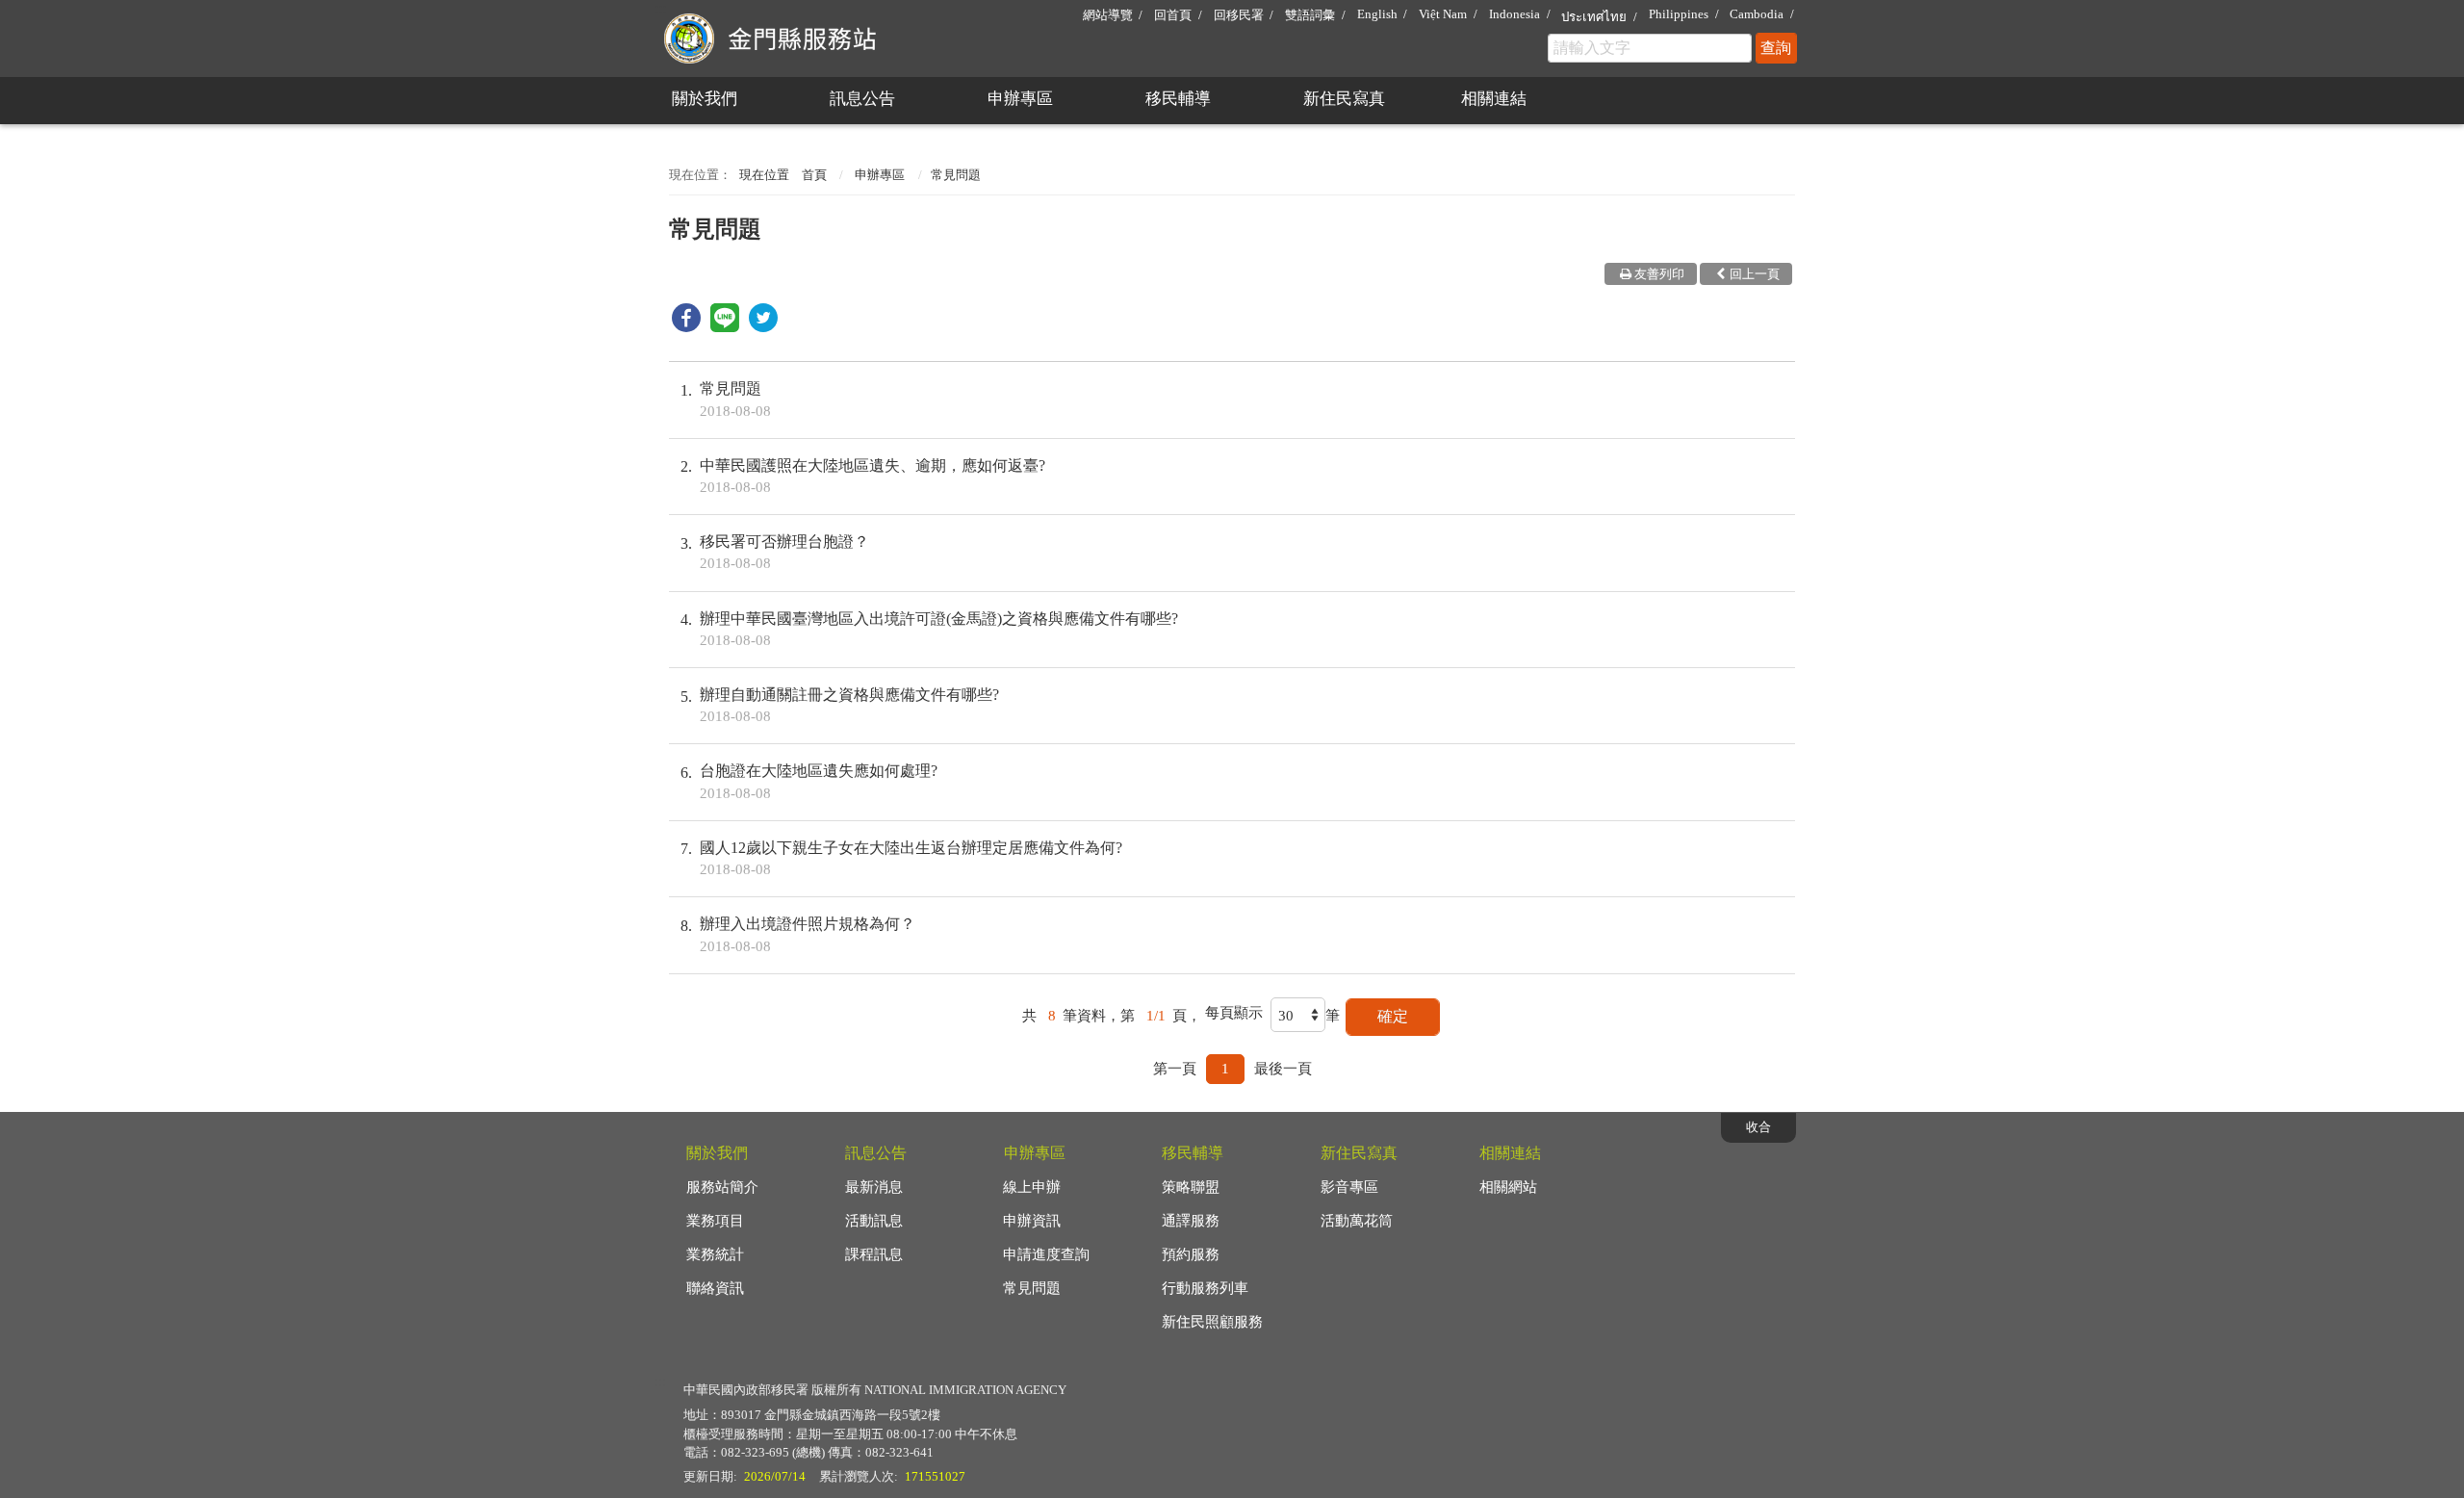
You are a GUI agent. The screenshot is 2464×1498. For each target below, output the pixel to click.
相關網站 (1508, 1187)
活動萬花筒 (1357, 1221)
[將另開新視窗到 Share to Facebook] (686, 327)
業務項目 (715, 1221)
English (1377, 14)
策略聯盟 (1191, 1187)
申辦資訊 (1032, 1221)
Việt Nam (1443, 14)
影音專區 (1349, 1187)
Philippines (1679, 14)
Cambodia (1757, 14)
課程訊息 (874, 1254)
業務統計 (715, 1254)
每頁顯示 (1234, 1013)
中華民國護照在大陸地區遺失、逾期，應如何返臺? (873, 476)
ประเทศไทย (1594, 17)
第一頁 (1175, 1069)
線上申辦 (1032, 1187)
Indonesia (1514, 14)
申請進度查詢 (1046, 1254)
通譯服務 (1191, 1221)
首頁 (814, 175)
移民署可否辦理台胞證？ (784, 552)
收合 (1758, 1127)
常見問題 (735, 399)
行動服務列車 (1205, 1288)
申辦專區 (1020, 99)
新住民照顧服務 (1212, 1322)
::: (660, 8)
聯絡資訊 (715, 1288)
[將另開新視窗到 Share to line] (725, 327)
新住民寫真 (1344, 99)
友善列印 (1659, 274)
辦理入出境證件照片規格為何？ (808, 934)
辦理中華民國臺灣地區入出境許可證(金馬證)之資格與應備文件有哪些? (939, 629)
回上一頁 (1755, 274)
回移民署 (1239, 15)
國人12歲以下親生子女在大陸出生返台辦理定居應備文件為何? (911, 858)
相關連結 (1494, 99)
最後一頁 (1283, 1069)
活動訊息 (874, 1221)
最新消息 (874, 1187)
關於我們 (705, 99)
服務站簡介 (722, 1187)
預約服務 (1191, 1254)
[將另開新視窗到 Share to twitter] (763, 327)
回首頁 (1173, 15)
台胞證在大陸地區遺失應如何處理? (819, 781)
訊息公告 (862, 99)
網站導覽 (1108, 15)
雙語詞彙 (1310, 15)
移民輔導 (1178, 99)
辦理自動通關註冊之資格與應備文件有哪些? (849, 705)
